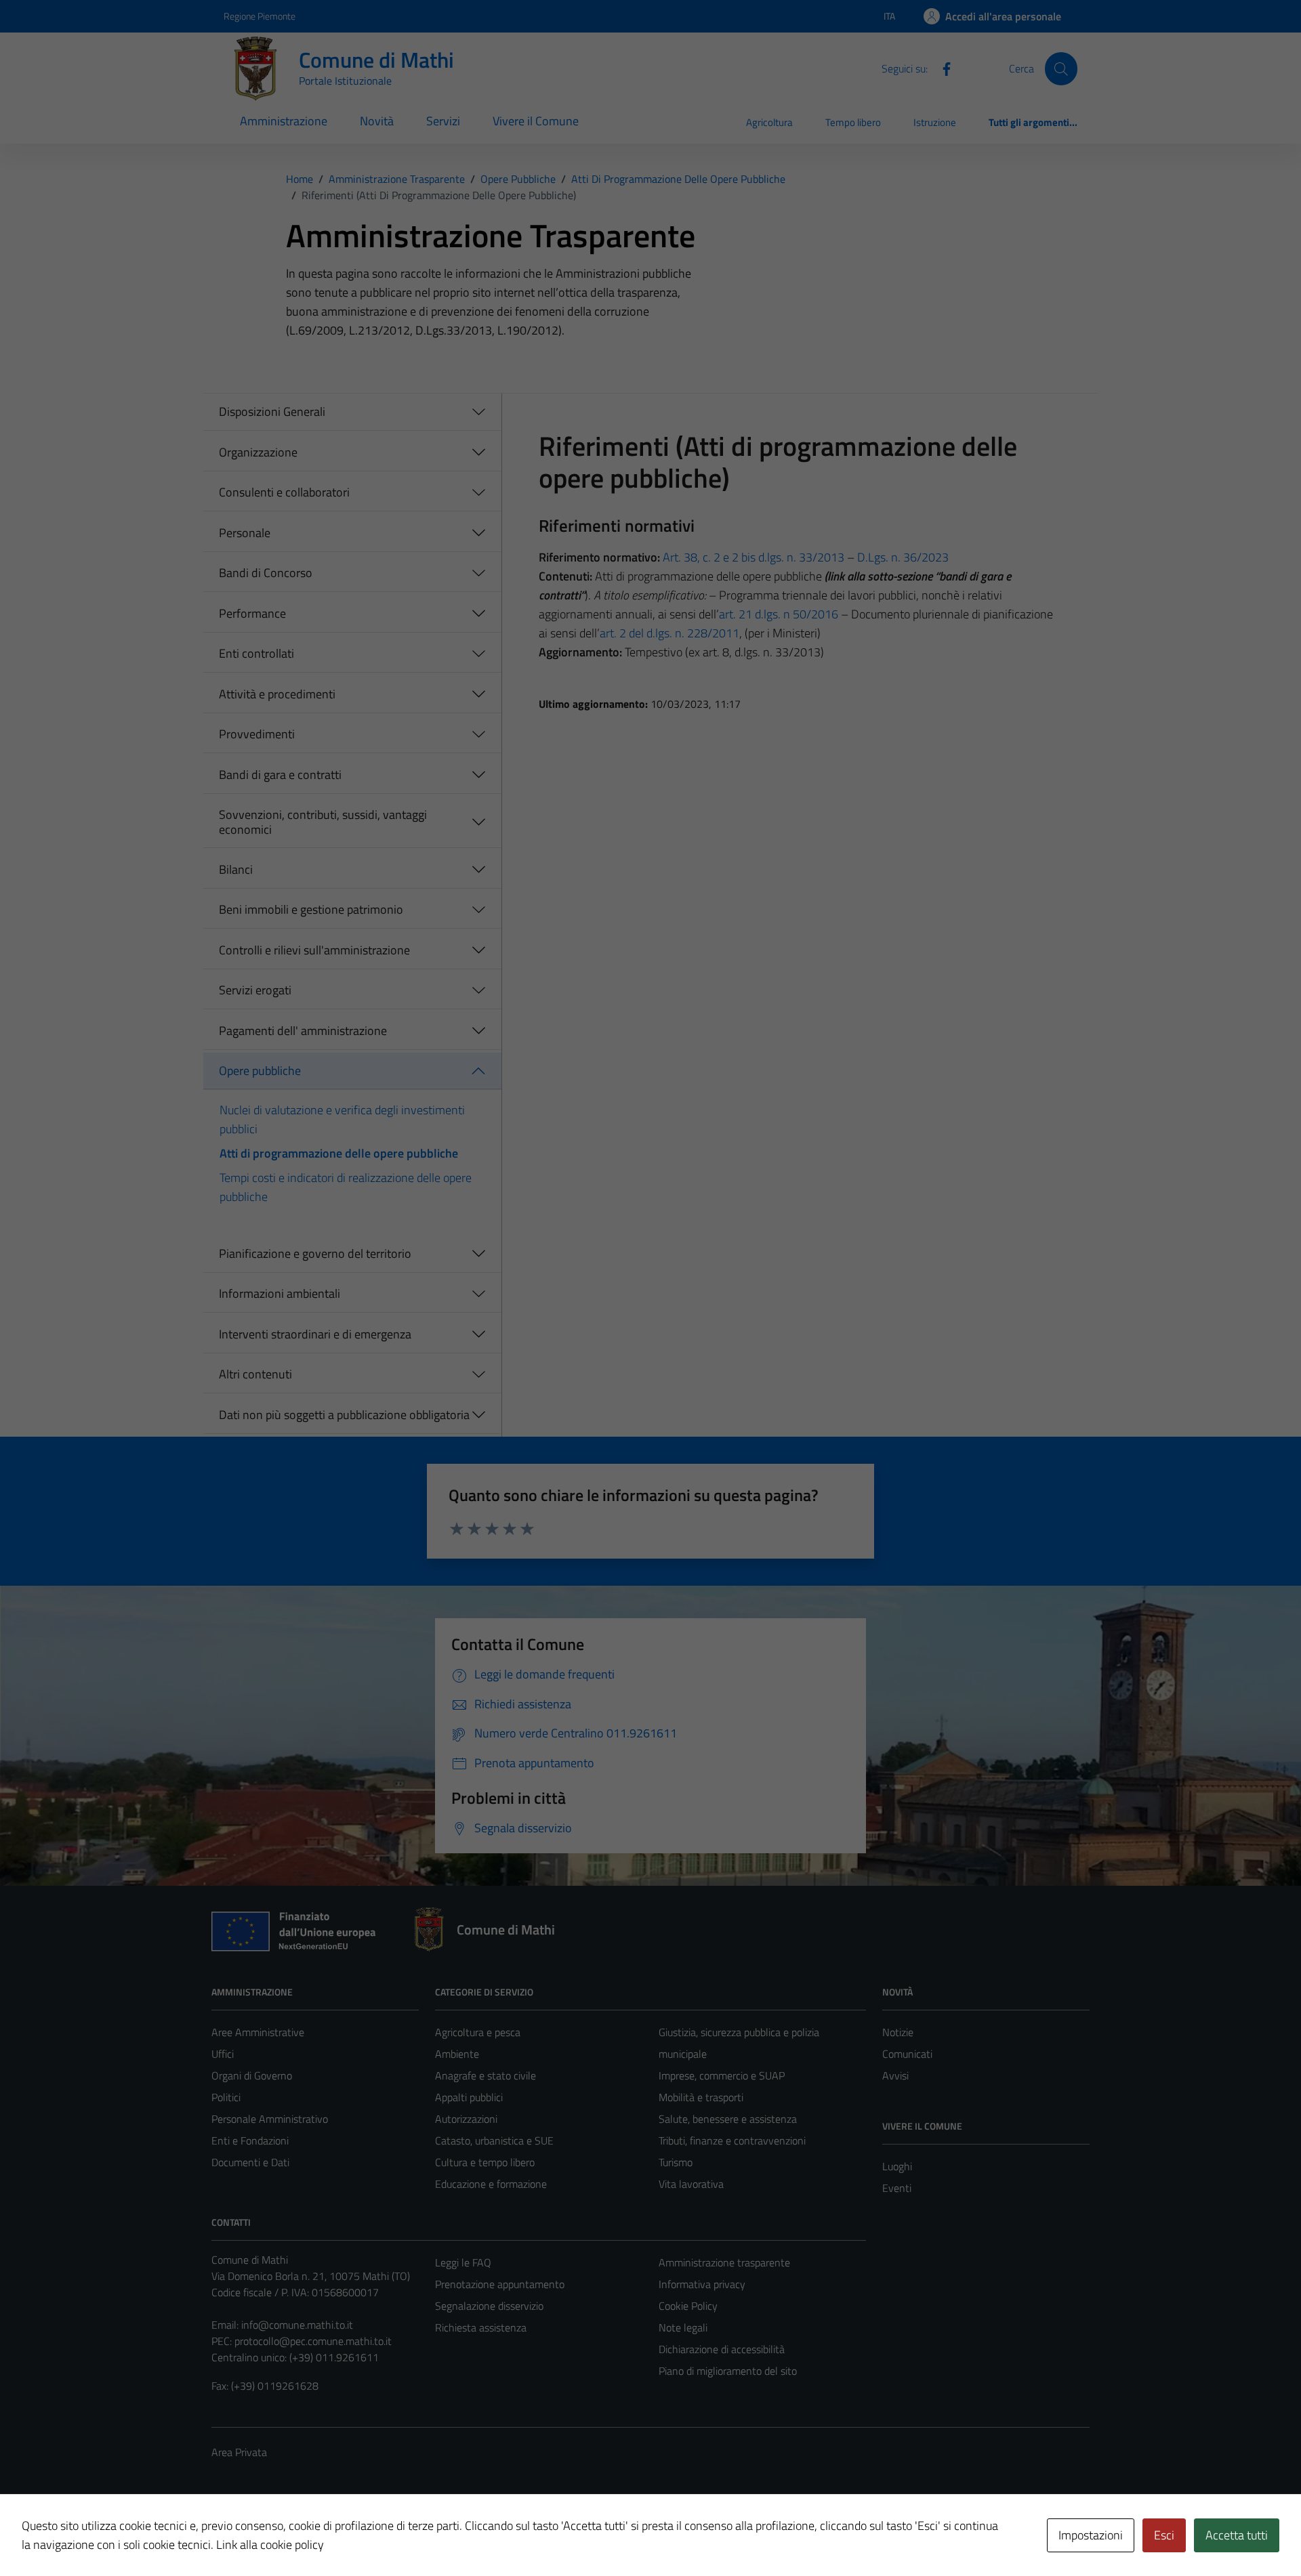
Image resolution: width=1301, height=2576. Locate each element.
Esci (1164, 2535)
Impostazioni (1091, 2535)
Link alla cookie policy (270, 2545)
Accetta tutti (1237, 2535)
